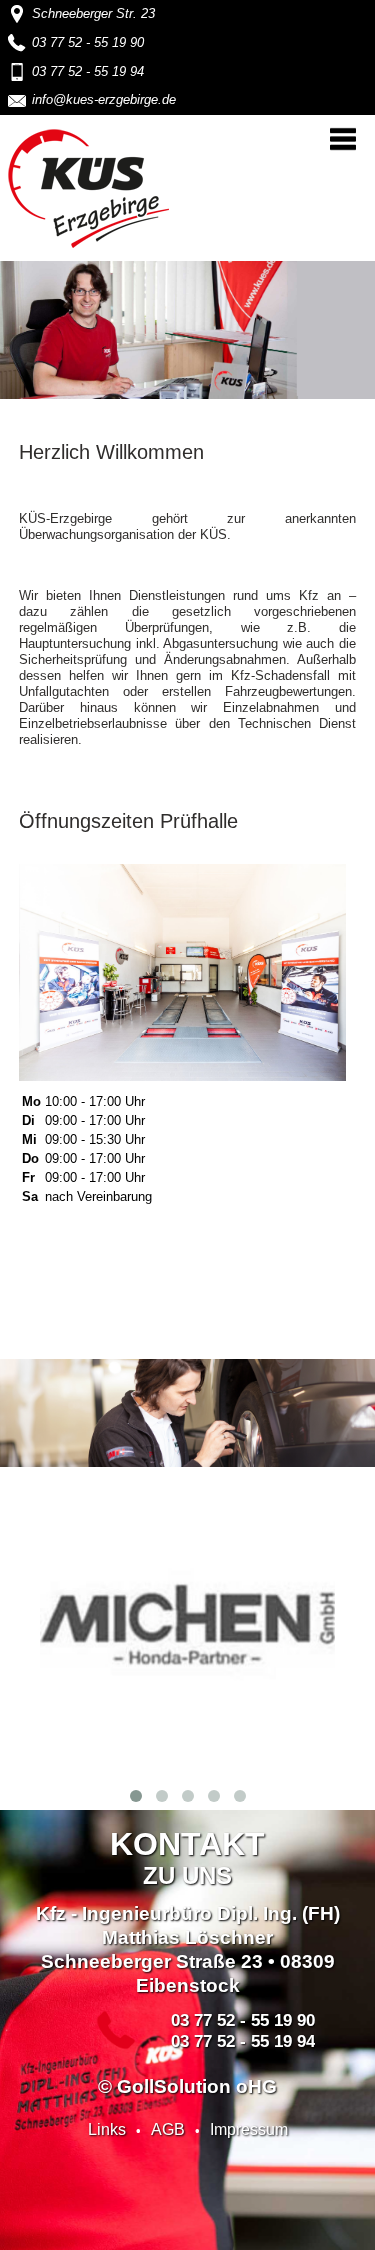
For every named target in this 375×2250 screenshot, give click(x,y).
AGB (168, 2129)
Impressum (249, 2129)
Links (107, 2129)
